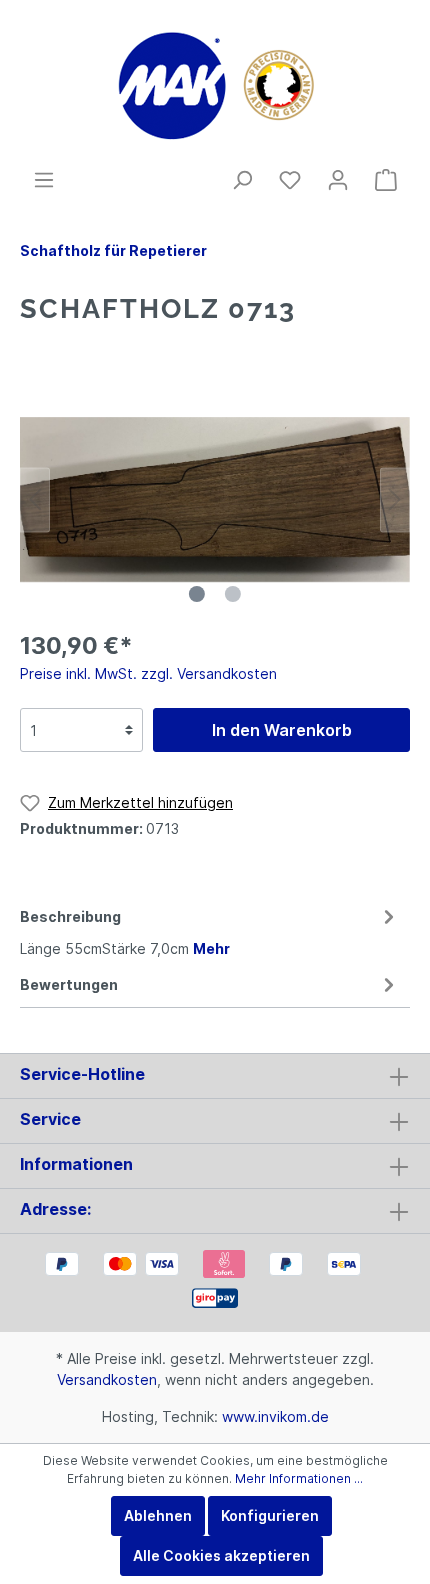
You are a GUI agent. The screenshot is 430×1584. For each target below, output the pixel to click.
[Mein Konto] (338, 180)
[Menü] (44, 180)
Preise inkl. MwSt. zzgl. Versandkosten (148, 673)
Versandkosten (107, 1379)
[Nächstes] (395, 499)
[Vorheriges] (35, 499)
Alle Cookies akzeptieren (221, 1555)
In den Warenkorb (282, 730)
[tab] (210, 929)
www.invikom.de (275, 1416)
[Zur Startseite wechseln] (215, 84)
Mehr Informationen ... (299, 1478)
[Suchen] (242, 180)
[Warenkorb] (386, 180)
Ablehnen (158, 1515)
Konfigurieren (270, 1515)
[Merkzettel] (290, 180)
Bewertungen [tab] (69, 984)
